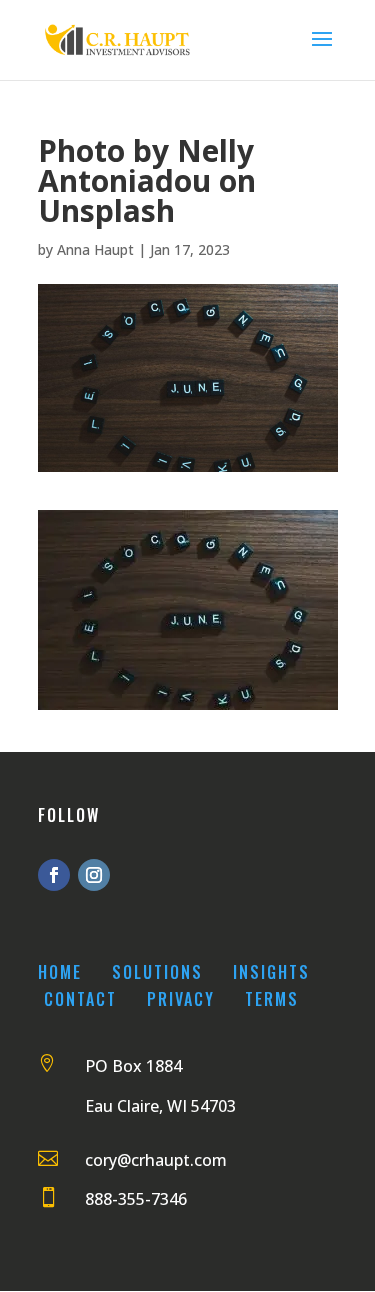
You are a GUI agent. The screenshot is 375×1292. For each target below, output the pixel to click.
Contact (80, 999)
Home (60, 972)
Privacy (181, 999)
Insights (271, 972)
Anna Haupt (95, 249)
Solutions (157, 972)
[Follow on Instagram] (94, 875)
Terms (272, 999)
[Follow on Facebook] (54, 875)
